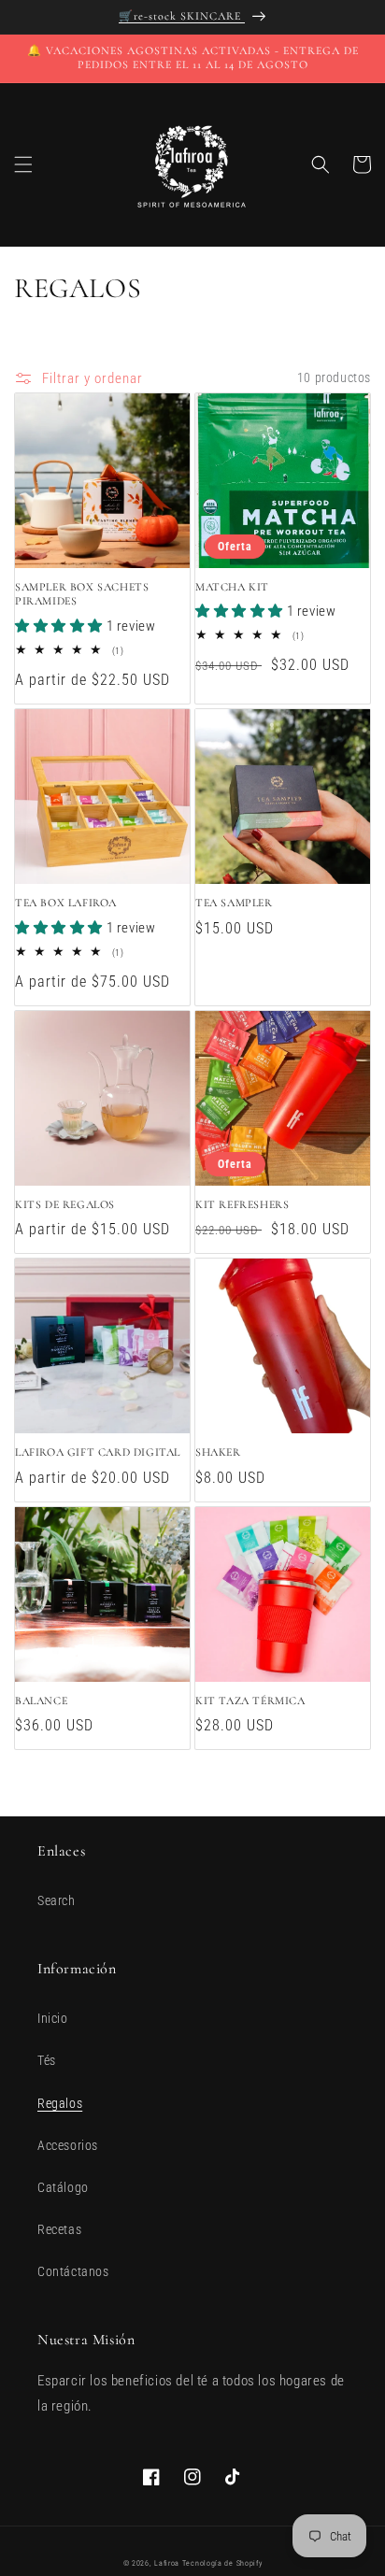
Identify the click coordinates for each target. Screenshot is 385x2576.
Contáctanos (73, 2271)
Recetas (59, 2229)
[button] (23, 164)
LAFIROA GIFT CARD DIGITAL (98, 1452)
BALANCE (41, 1701)
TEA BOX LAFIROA (66, 903)
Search (57, 1900)
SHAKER (218, 1452)
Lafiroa (167, 2563)
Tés (47, 2060)
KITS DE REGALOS (65, 1204)
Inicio (53, 2018)
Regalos (60, 2103)
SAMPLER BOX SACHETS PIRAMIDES (82, 594)
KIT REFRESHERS (242, 1204)
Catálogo (63, 2187)
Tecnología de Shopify (222, 2563)
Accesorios (68, 2145)
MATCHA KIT (232, 587)
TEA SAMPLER (234, 903)
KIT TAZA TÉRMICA (250, 1701)
